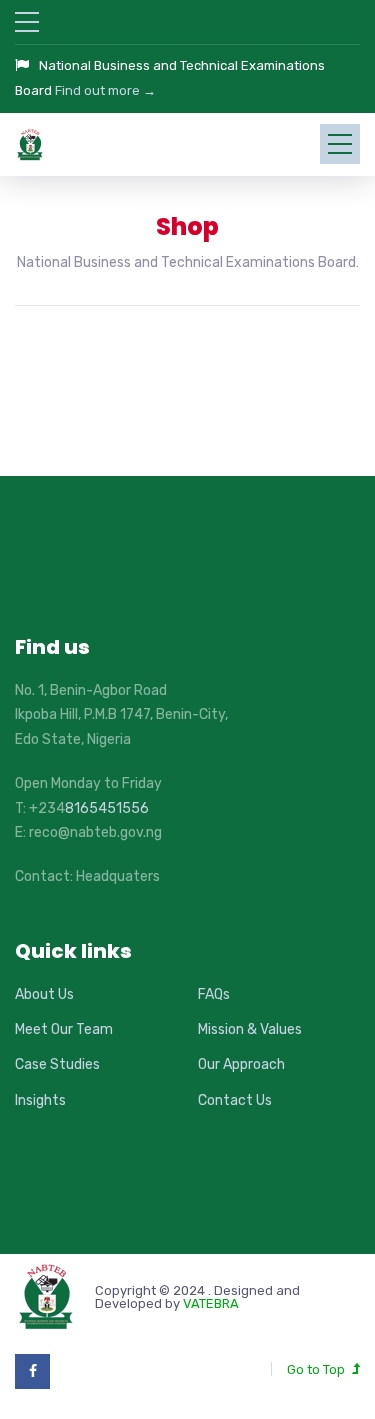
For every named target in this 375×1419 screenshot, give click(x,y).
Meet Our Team (64, 1029)
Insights (40, 1100)
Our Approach (241, 1064)
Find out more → (105, 90)
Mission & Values (250, 1029)
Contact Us (235, 1100)
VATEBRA (211, 1303)
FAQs (214, 994)
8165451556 (107, 808)
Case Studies (57, 1064)
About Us (44, 994)
